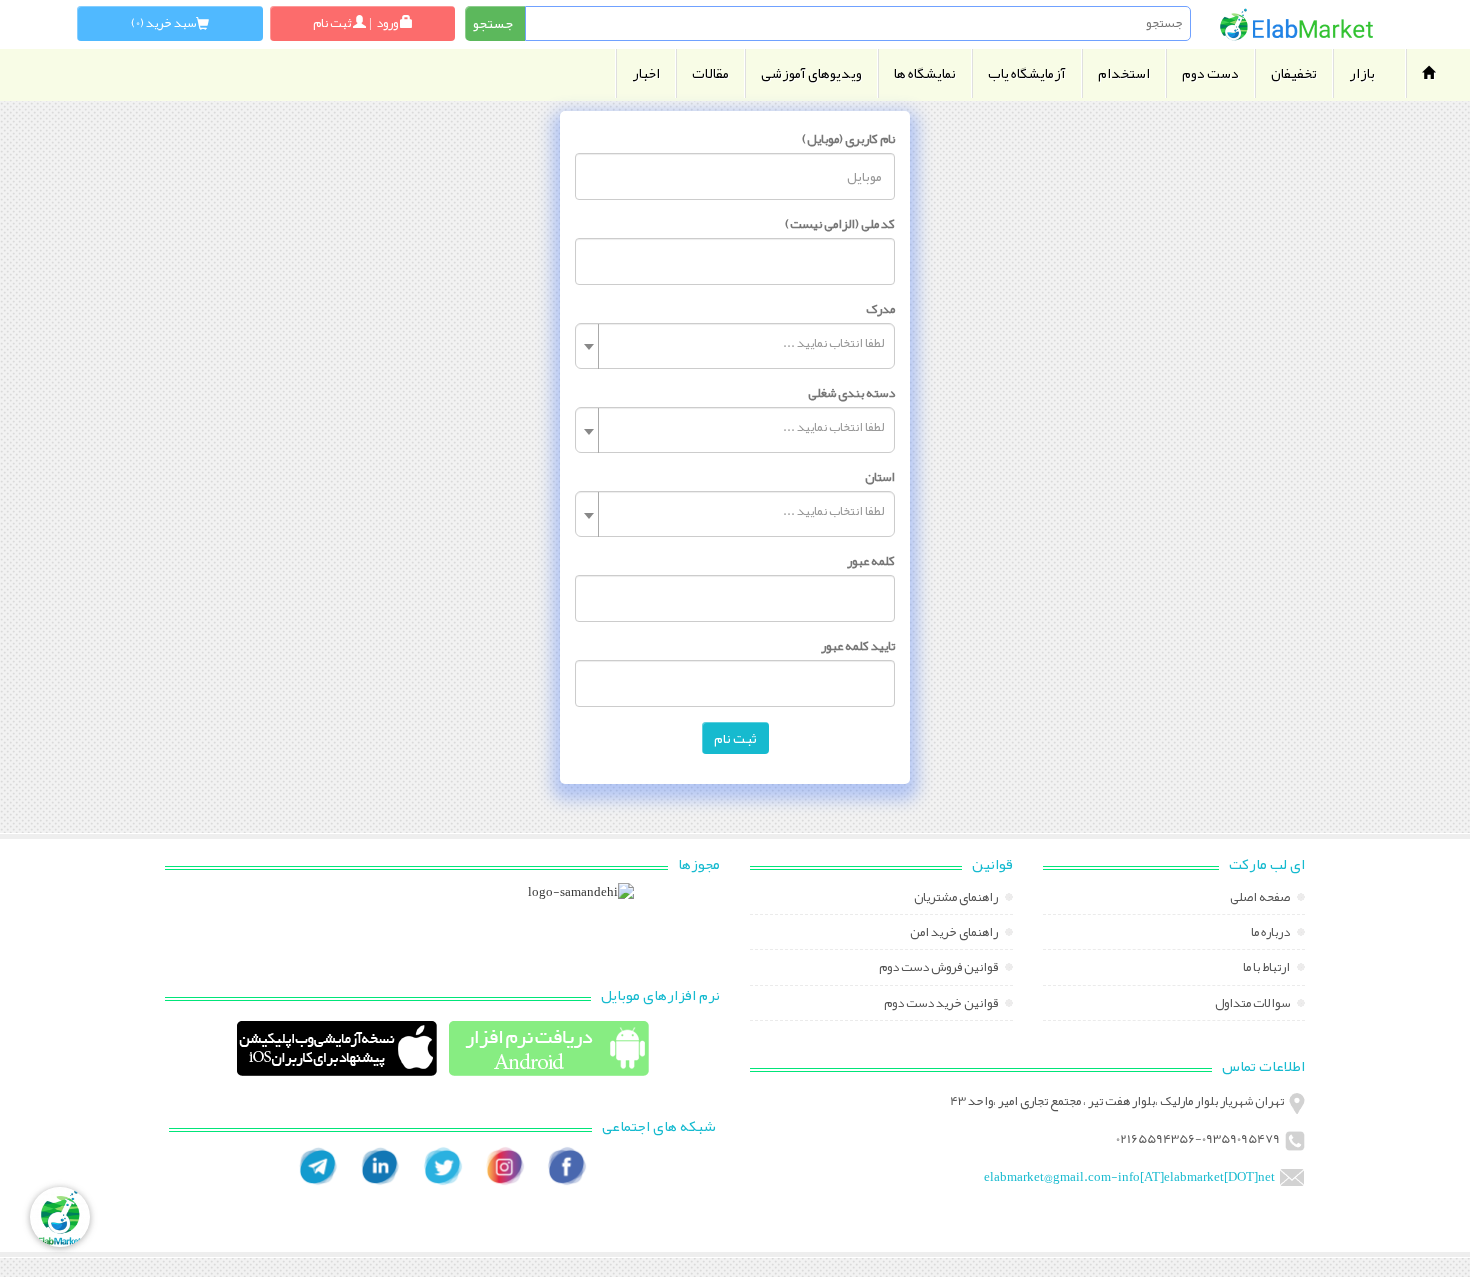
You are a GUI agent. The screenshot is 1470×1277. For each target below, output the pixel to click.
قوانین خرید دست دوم (942, 1005)
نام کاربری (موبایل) (848, 139)
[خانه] (1297, 24)
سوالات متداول (1253, 1005)
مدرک (880, 309)
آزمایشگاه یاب (1027, 73)
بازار (1362, 73)
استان (880, 477)
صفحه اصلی (1261, 899)
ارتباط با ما (1267, 969)
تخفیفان (1294, 73)
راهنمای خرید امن (955, 934)
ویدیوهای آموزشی (811, 73)
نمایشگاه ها (925, 73)
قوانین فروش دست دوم (939, 969)
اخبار (646, 73)
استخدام (1124, 73)
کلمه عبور (871, 561)
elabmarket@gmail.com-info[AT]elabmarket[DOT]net (1129, 1177)
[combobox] (735, 346)
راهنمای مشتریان (957, 899)
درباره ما (1271, 934)
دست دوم (1210, 73)
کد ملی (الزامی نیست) (840, 224)
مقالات (710, 73)
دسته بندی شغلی (851, 393)
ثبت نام (735, 738)
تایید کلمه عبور (858, 646)
